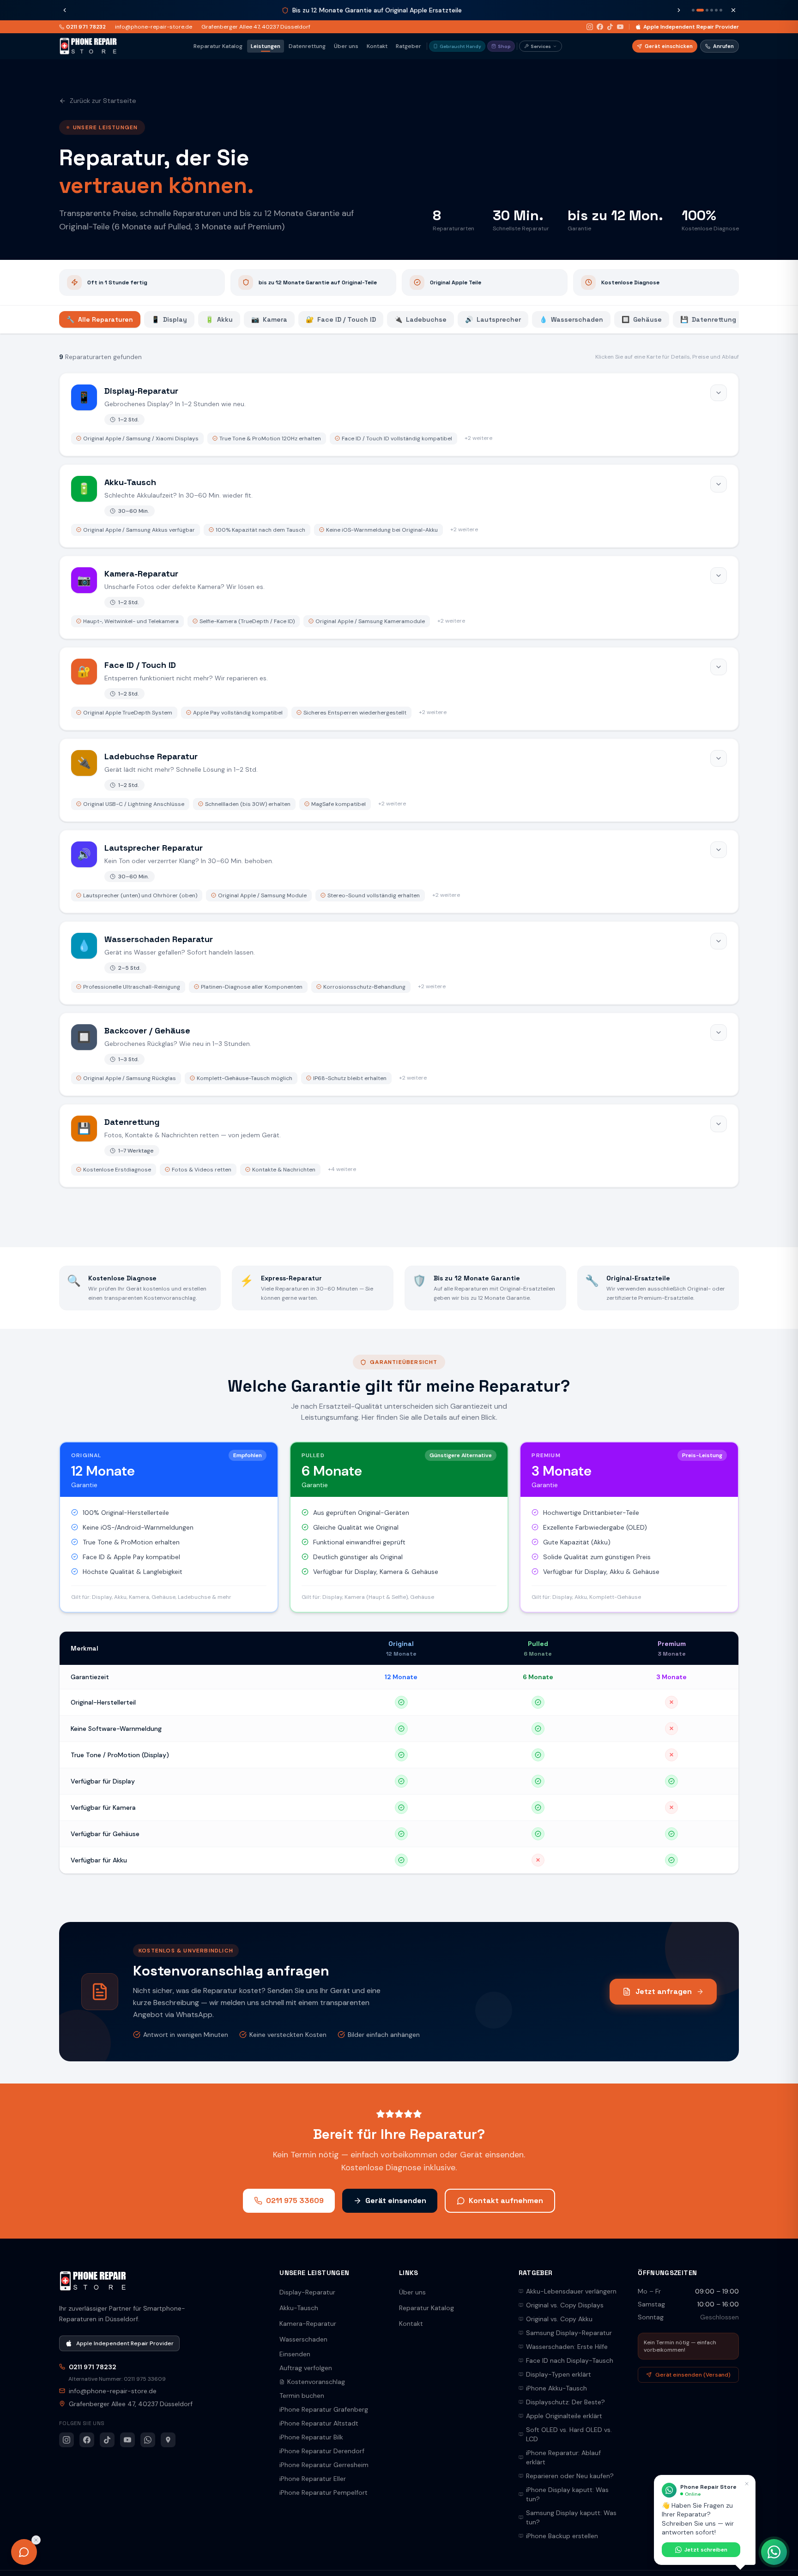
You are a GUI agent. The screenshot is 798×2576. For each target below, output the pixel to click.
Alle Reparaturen (100, 319)
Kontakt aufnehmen (506, 2201)
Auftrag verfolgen (306, 2368)
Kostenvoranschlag (316, 2382)
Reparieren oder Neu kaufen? (570, 2476)
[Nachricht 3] (705, 10)
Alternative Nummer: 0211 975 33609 (117, 2379)
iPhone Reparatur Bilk (311, 2437)
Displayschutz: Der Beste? (565, 2402)
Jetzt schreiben (706, 2550)
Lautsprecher (493, 319)
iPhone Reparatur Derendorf (322, 2451)
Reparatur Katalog (218, 46)
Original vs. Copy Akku (559, 2319)
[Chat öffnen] (24, 2552)
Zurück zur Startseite (103, 101)
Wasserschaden (571, 319)
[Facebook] (600, 27)
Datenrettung (307, 46)
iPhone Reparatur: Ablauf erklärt (563, 2457)
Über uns (346, 46)
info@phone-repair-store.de (154, 27)
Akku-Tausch (299, 2308)
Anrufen (723, 46)
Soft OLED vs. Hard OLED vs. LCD (569, 2434)
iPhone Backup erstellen (562, 2536)
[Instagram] (590, 27)
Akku (219, 319)
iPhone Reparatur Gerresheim (324, 2465)
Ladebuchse (420, 319)
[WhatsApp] (148, 2440)
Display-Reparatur (307, 2292)
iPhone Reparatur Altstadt (319, 2423)
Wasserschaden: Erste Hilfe (567, 2347)
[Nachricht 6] (721, 10)
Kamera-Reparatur (308, 2324)
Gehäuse (642, 319)
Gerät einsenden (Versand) (693, 2375)
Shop (504, 46)
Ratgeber (408, 46)
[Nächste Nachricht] (679, 10)
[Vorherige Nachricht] (65, 10)
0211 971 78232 (86, 27)
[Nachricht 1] (693, 10)
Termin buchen (302, 2396)
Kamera (269, 319)
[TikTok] (610, 27)
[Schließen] (733, 10)
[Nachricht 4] (712, 10)
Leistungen (266, 46)
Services (541, 46)
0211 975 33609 (295, 2201)
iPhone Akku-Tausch (556, 2388)
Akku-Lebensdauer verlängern (571, 2291)
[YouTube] (620, 27)
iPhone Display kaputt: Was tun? (567, 2494)
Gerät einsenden (396, 2201)
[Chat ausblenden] (36, 2540)
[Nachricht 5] (716, 10)
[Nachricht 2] (698, 10)
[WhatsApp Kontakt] (774, 2552)
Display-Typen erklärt (559, 2374)
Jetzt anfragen (664, 1991)
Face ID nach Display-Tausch (570, 2360)
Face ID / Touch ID (341, 319)
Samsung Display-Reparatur (569, 2333)
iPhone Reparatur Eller (313, 2479)
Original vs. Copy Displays (565, 2305)
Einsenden (295, 2354)
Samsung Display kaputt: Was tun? (571, 2517)
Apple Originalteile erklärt (564, 2416)
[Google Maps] (168, 2440)
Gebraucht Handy (460, 46)
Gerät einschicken (669, 46)
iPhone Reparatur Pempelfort (323, 2492)
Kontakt (377, 46)
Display (169, 319)
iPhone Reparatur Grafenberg (324, 2409)
